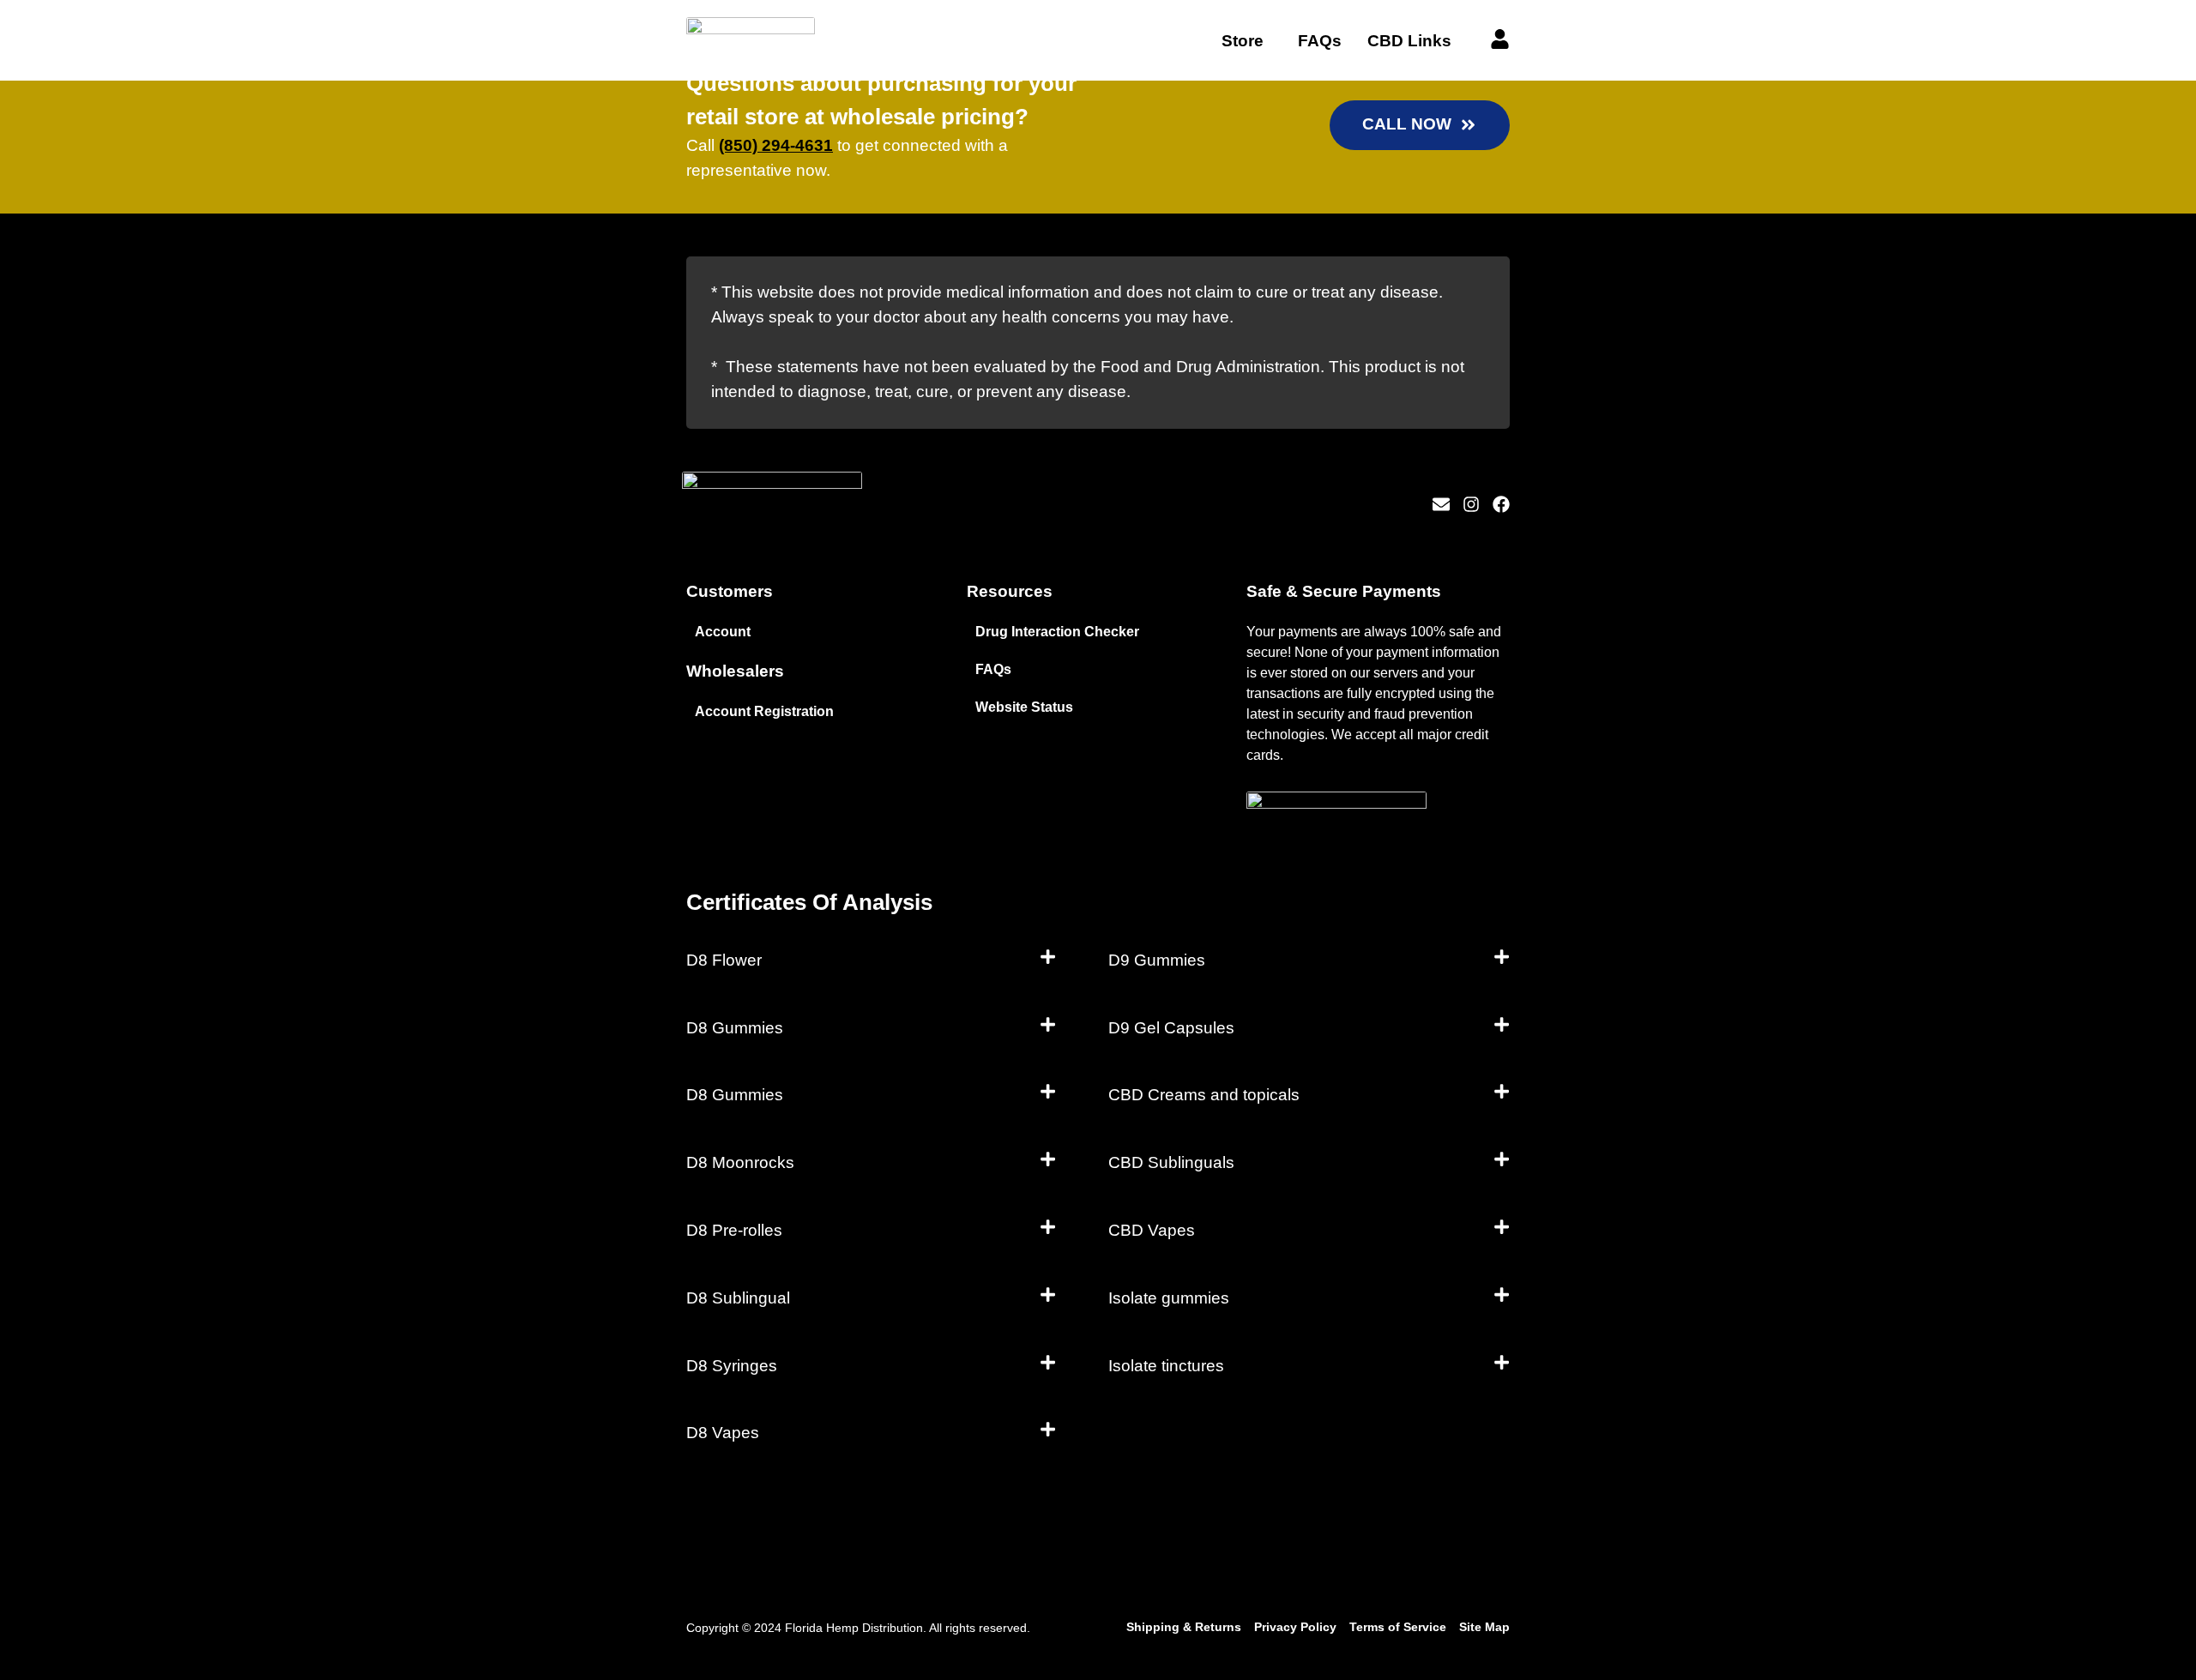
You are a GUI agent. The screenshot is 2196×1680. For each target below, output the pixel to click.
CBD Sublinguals (1171, 1162)
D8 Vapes (723, 1433)
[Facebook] (1501, 504)
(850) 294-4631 (776, 145)
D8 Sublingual (738, 1298)
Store (1243, 41)
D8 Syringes (732, 1366)
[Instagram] (1471, 504)
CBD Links (1409, 41)
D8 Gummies (735, 1028)
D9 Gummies (1157, 960)
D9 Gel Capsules (1171, 1028)
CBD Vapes (1152, 1230)
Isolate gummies (1169, 1298)
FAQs (1320, 41)
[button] (872, 961)
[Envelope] (1441, 504)
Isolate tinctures (1166, 1366)
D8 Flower (724, 960)
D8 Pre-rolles (734, 1230)
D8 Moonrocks (740, 1162)
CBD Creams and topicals (1204, 1095)
